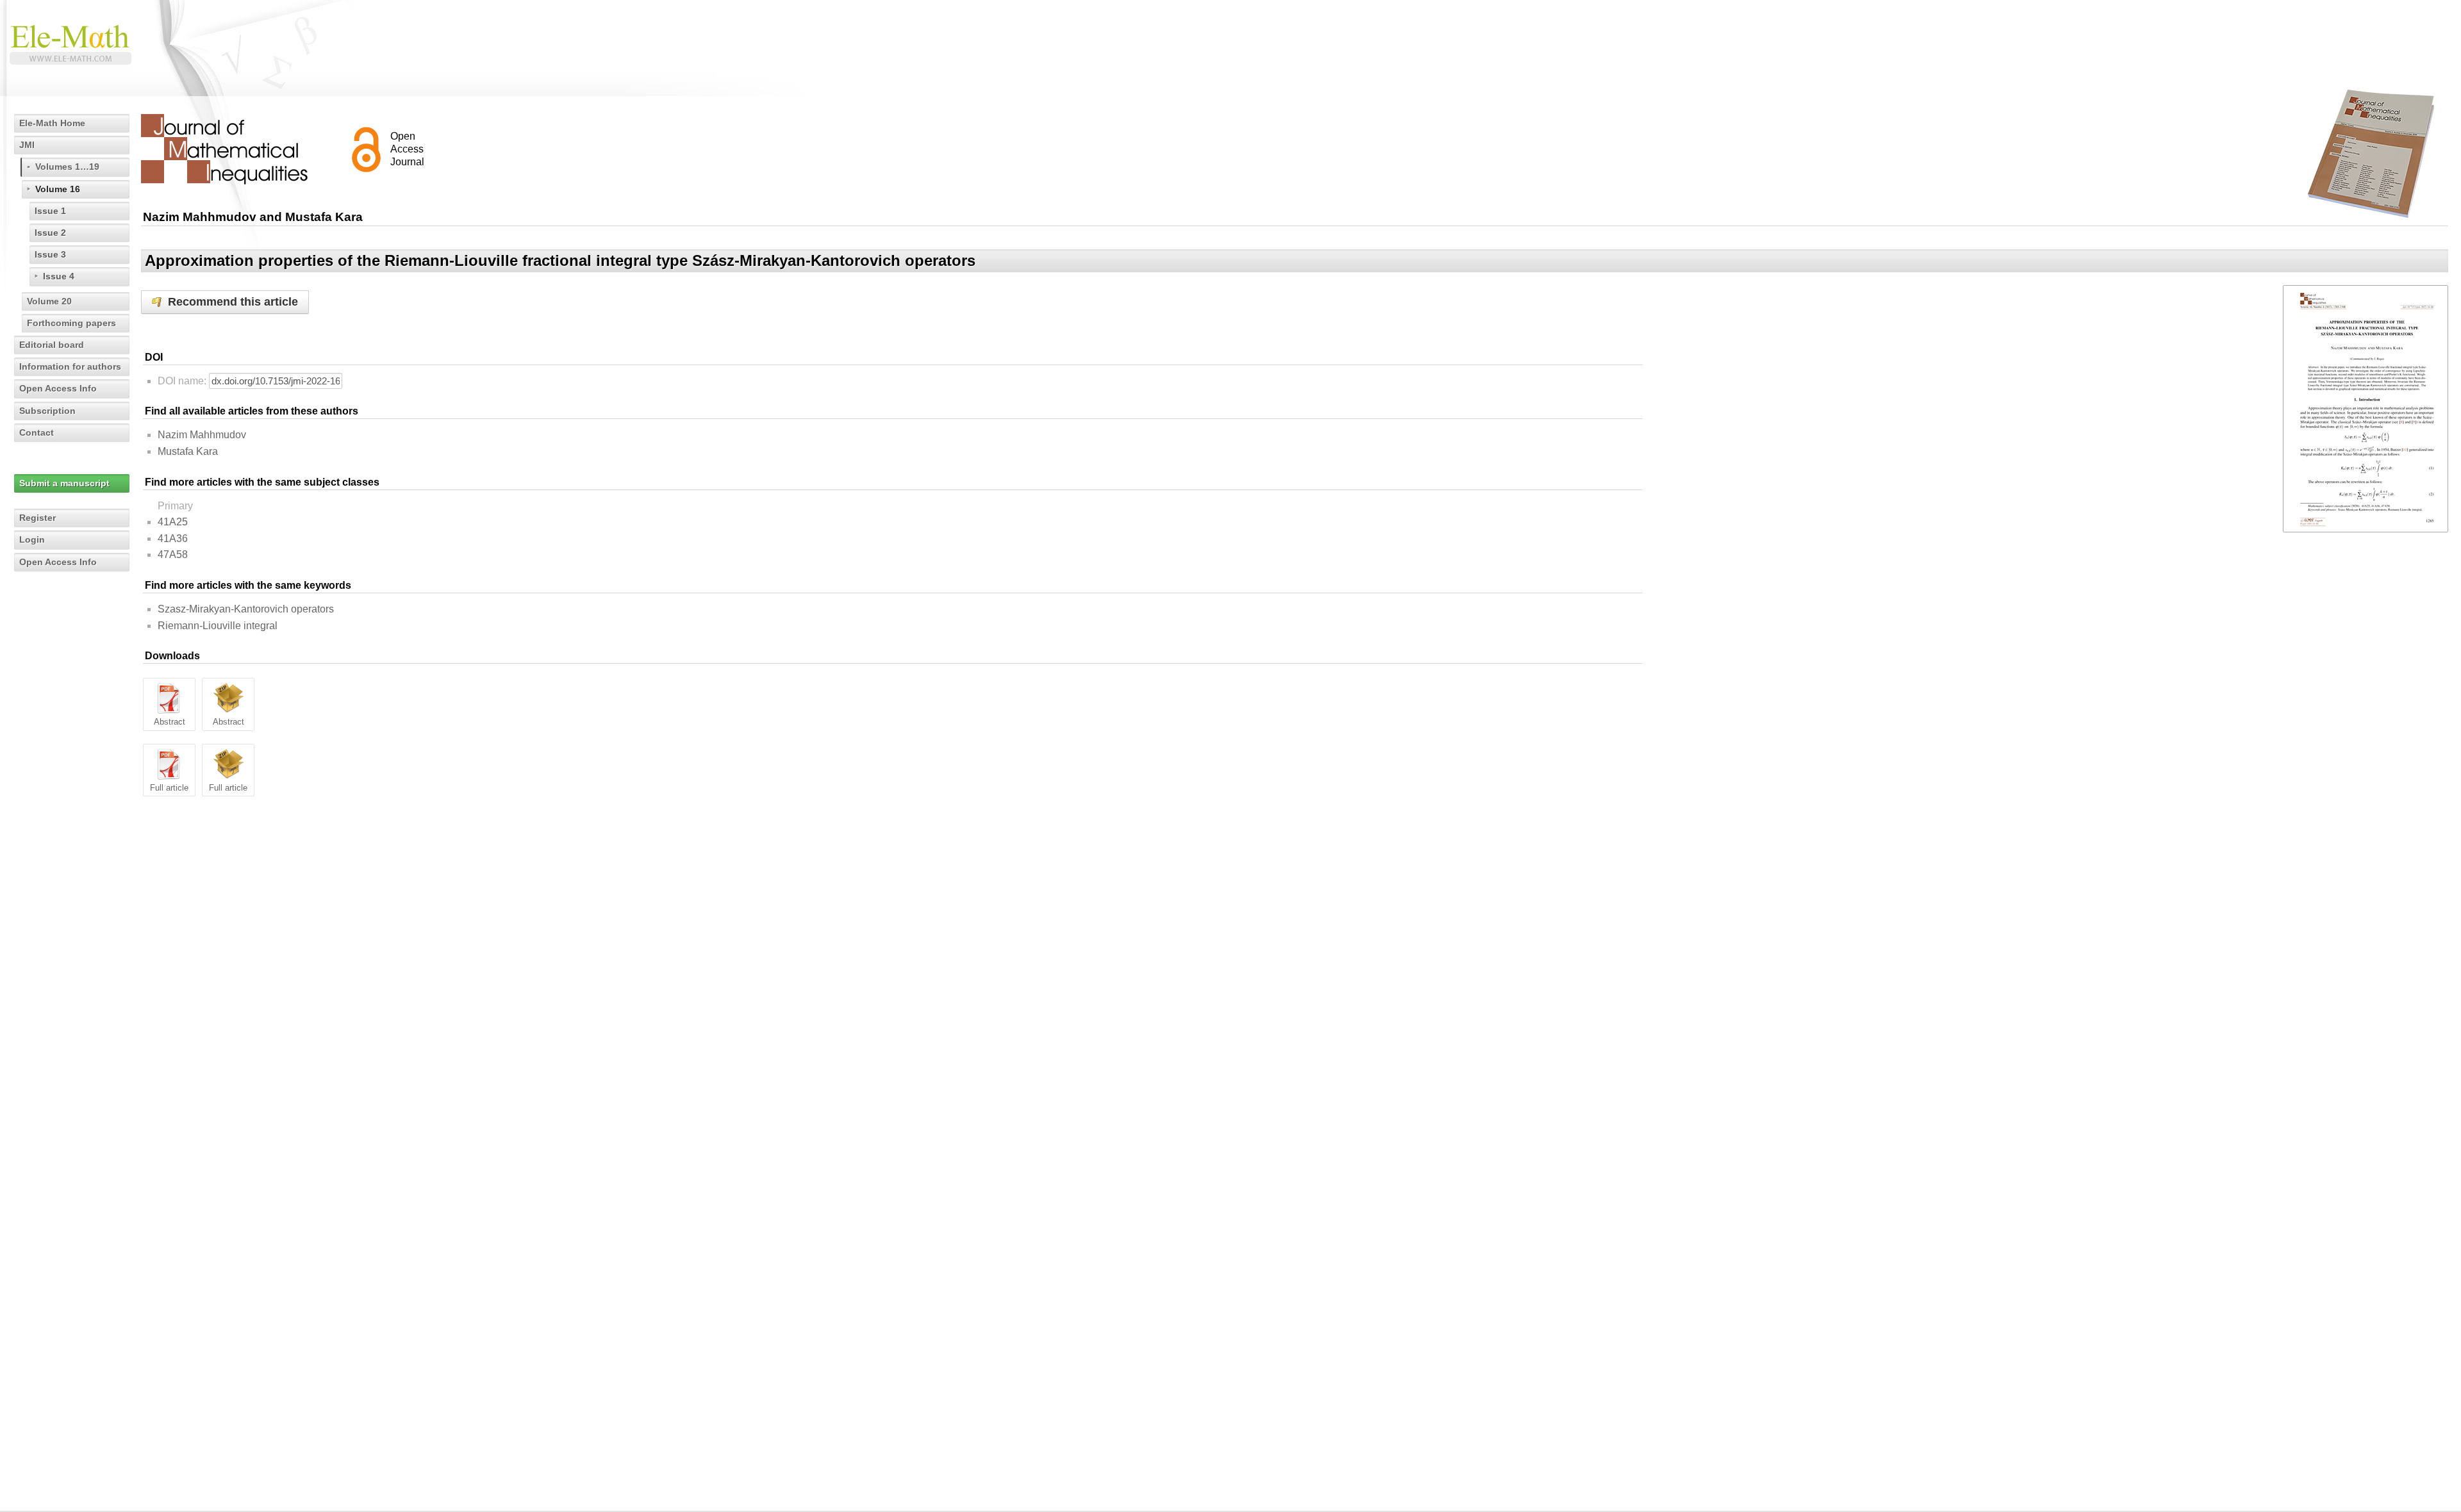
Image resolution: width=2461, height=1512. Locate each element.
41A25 (173, 522)
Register (37, 518)
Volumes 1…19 (67, 167)
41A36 (173, 538)
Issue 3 (50, 254)
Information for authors (70, 366)
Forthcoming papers (71, 323)
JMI (27, 145)
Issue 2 (50, 233)
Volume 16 (58, 189)
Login (32, 539)
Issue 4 (59, 276)
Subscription (47, 411)
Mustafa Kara (188, 451)
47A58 (173, 555)
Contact (37, 432)
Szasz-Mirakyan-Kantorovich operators (246, 609)
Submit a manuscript (64, 483)
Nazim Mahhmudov (202, 435)
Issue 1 (50, 211)
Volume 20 (49, 301)
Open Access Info (58, 388)
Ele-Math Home (52, 123)
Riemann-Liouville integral (218, 626)
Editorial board (52, 345)
